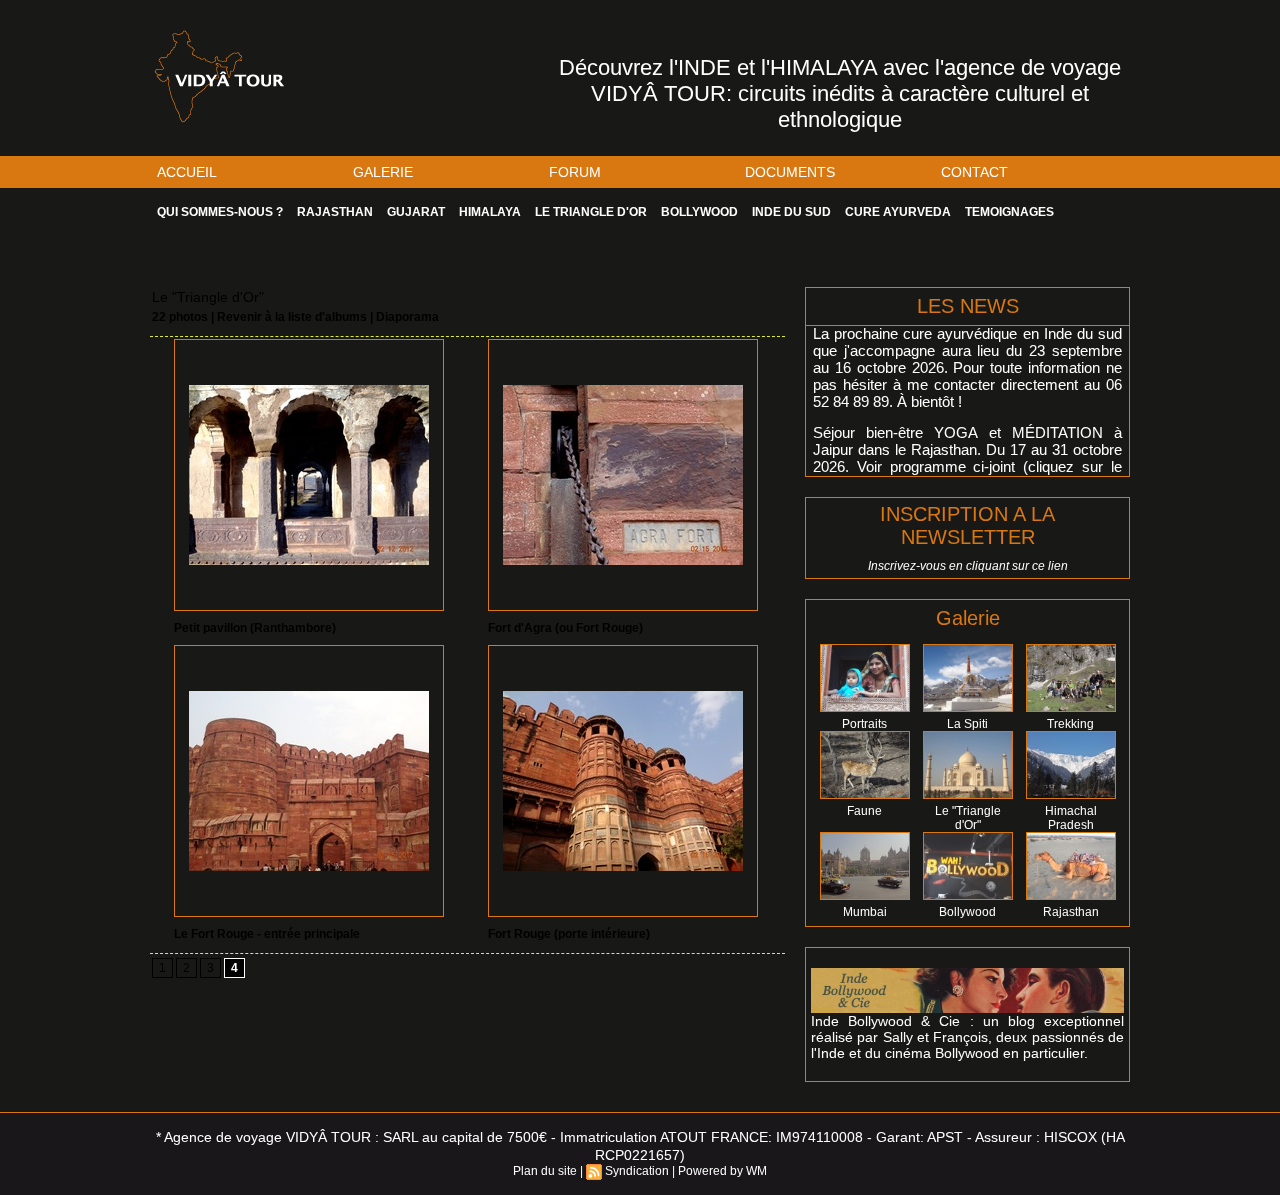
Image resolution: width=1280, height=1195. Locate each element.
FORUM (575, 172)
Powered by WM (722, 1171)
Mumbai (865, 912)
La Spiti (967, 724)
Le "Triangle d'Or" (968, 818)
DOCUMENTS (790, 172)
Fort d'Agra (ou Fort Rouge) (565, 628)
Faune (864, 811)
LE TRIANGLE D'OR (591, 212)
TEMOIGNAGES (1009, 212)
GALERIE (383, 172)
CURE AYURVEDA (898, 212)
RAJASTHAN (335, 212)
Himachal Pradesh (1071, 818)
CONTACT (974, 172)
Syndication (637, 1171)
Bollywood (967, 912)
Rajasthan (1071, 912)
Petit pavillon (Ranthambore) (255, 628)
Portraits (864, 724)
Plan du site (545, 1171)
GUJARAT (416, 212)
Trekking (1070, 724)
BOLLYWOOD (699, 212)
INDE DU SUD (791, 212)
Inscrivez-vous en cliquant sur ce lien (968, 566)
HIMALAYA (490, 212)
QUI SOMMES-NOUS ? (220, 212)
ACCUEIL (187, 172)
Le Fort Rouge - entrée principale (267, 934)
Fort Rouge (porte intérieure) (569, 934)
